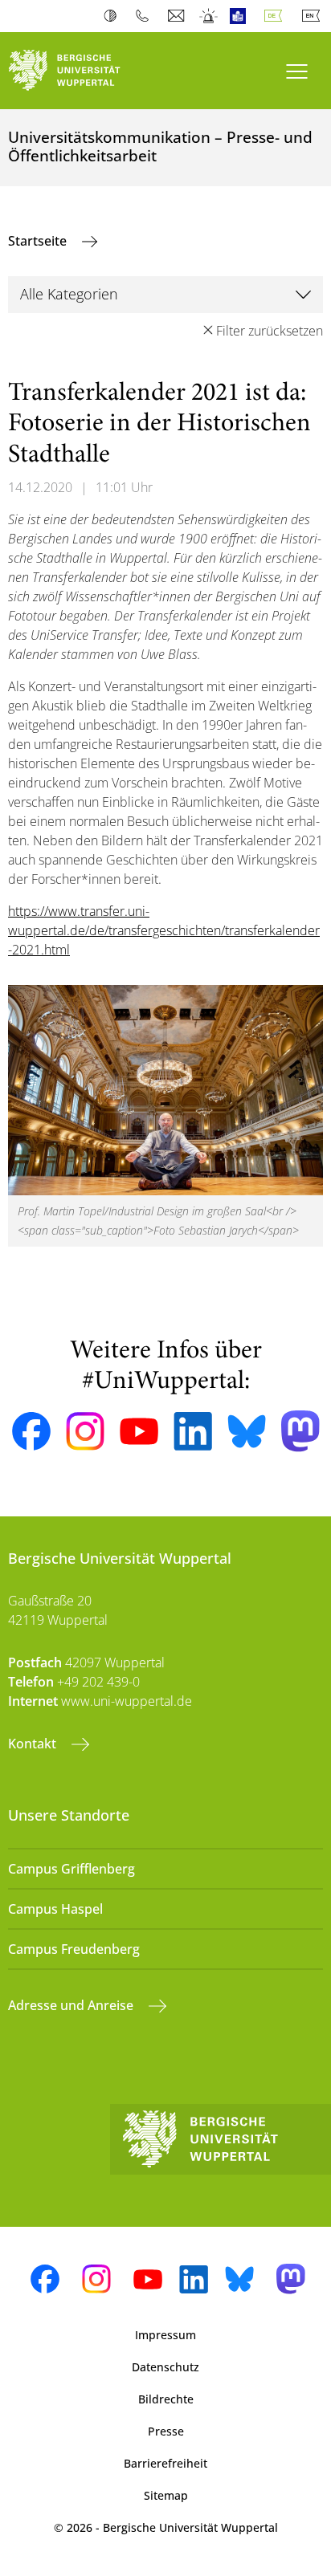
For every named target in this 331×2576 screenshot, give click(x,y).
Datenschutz (165, 2367)
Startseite (39, 241)
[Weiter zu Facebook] (31, 1431)
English (314, 16)
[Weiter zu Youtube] (139, 1431)
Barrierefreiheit (165, 2463)
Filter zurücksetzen (270, 331)
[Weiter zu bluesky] (247, 1431)
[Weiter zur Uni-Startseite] (83, 71)
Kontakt (34, 1744)
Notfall (209, 16)
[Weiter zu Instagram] (85, 1431)
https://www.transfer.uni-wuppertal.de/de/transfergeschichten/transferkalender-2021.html (164, 930)
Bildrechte (166, 2399)
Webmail (178, 16)
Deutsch (276, 16)
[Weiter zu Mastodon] (300, 1431)
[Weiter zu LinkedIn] (193, 1431)
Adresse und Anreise (72, 2005)
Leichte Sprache (241, 16)
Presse (166, 2431)
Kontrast (114, 16)
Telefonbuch (146, 16)
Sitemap (166, 2495)
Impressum (165, 2335)
